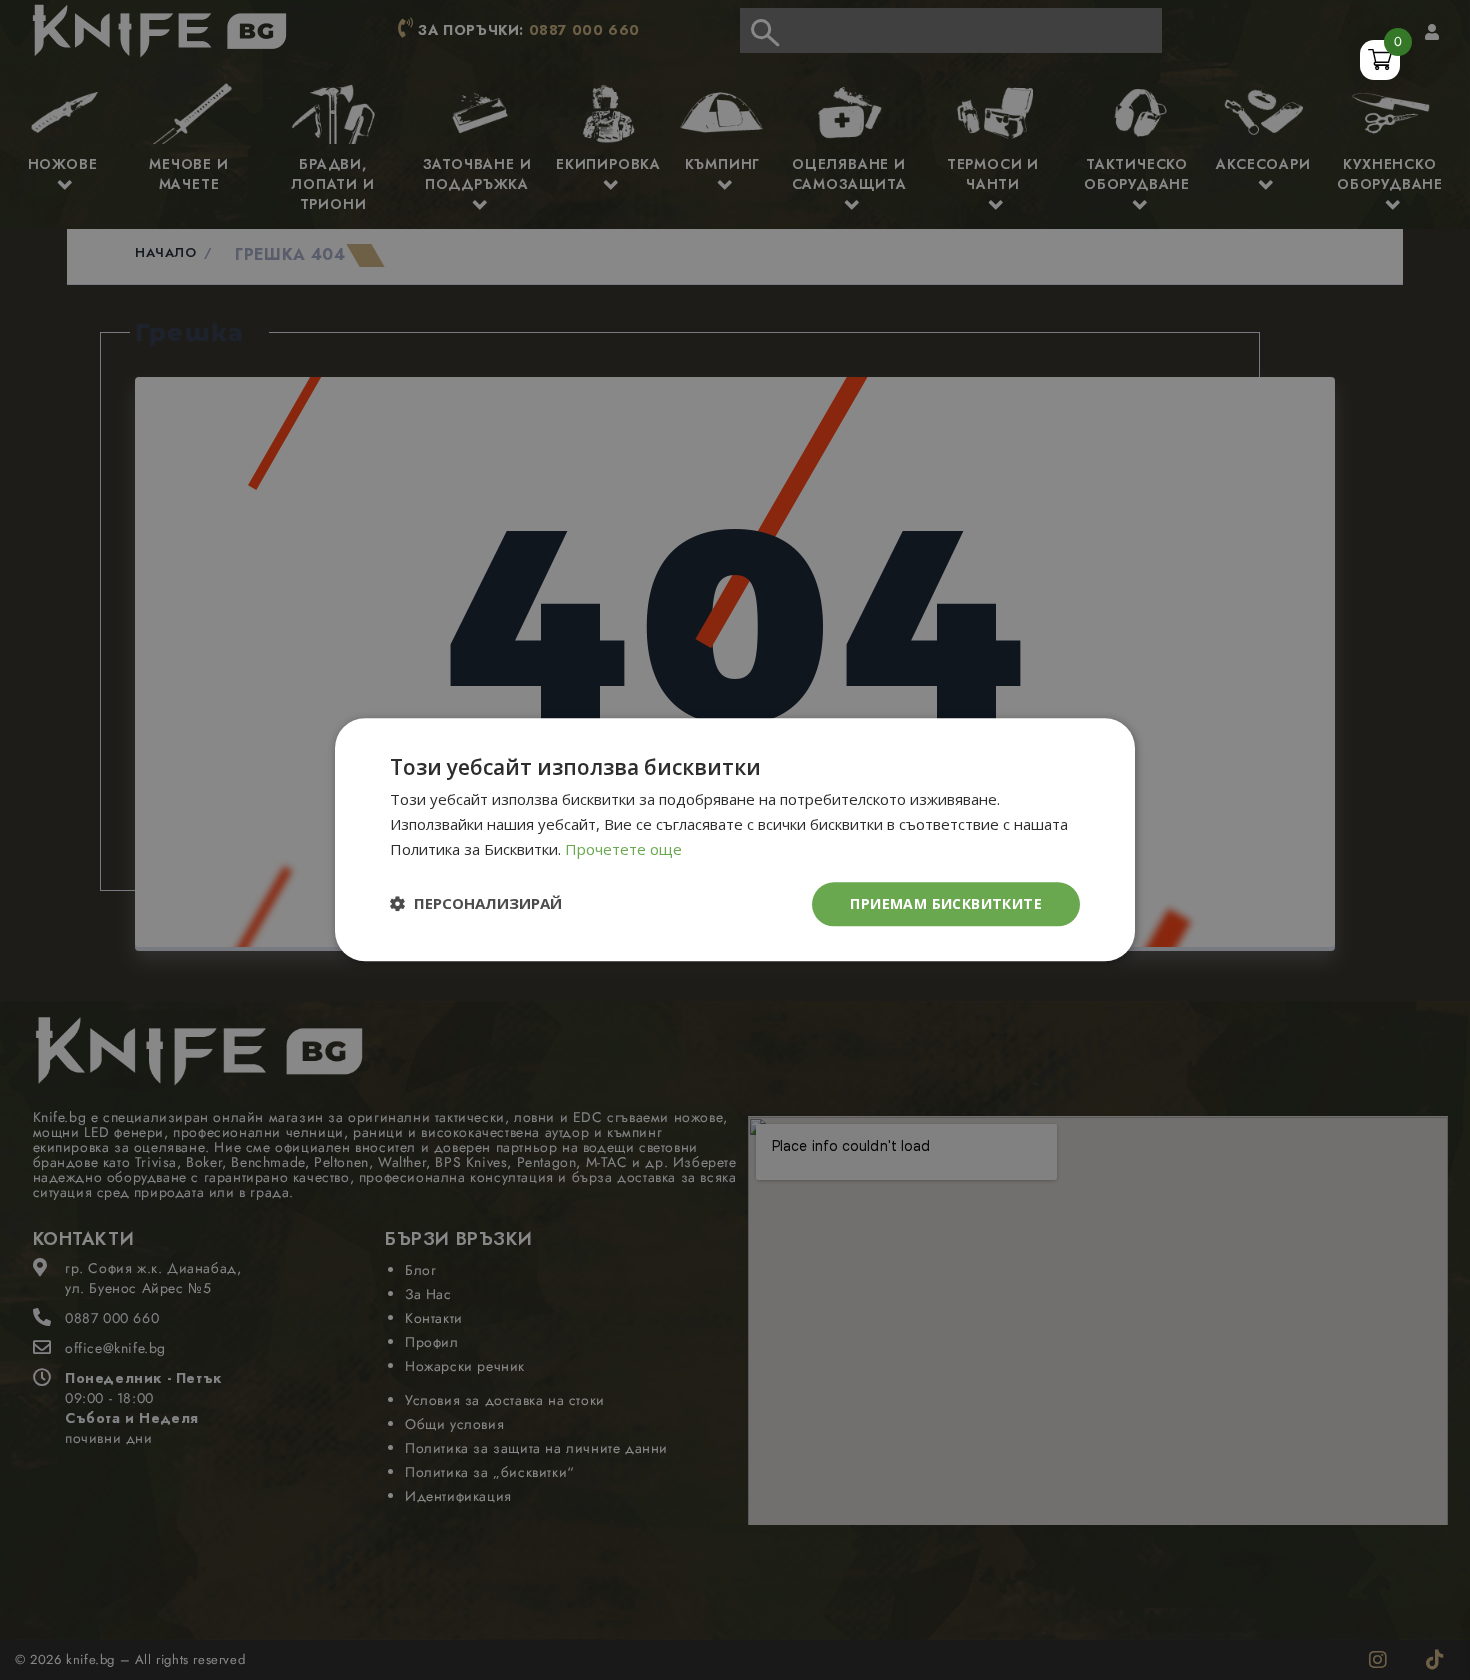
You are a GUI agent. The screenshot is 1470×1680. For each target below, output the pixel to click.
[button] (476, 904)
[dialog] (735, 840)
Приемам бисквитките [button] (946, 903)
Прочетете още (623, 849)
